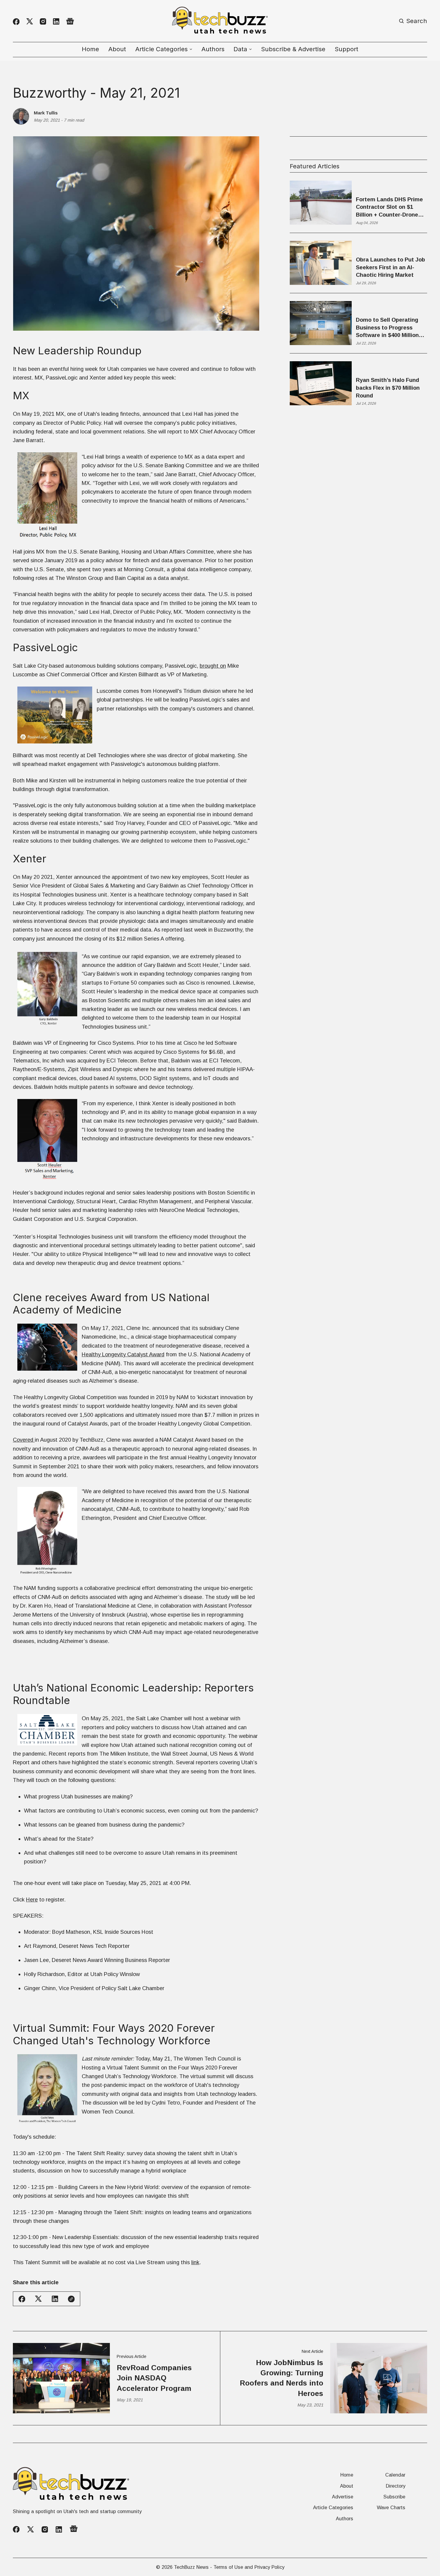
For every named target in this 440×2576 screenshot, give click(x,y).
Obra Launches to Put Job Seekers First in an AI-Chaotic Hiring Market (390, 267)
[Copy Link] (71, 2299)
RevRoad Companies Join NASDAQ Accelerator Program (154, 2378)
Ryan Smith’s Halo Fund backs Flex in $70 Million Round (388, 388)
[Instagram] (43, 21)
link (195, 2262)
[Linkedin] (56, 21)
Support (346, 49)
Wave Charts (391, 2507)
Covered (24, 1440)
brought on (213, 666)
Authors (213, 49)
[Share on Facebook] (22, 2299)
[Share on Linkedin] (55, 2299)
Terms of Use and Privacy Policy (249, 2567)
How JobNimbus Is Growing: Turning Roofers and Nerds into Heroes (282, 2378)
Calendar (395, 2475)
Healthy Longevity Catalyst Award (123, 1354)
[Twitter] (30, 21)
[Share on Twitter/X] (38, 2299)
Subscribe (394, 2497)
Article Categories (333, 2507)
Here (32, 1900)
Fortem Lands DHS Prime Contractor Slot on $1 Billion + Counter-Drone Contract (389, 207)
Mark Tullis (46, 113)
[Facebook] (16, 22)
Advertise (343, 2497)
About (117, 49)
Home (90, 49)
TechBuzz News (191, 2567)
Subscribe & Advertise (293, 49)
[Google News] (70, 21)
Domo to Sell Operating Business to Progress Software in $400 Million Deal (387, 328)
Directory (396, 2486)
